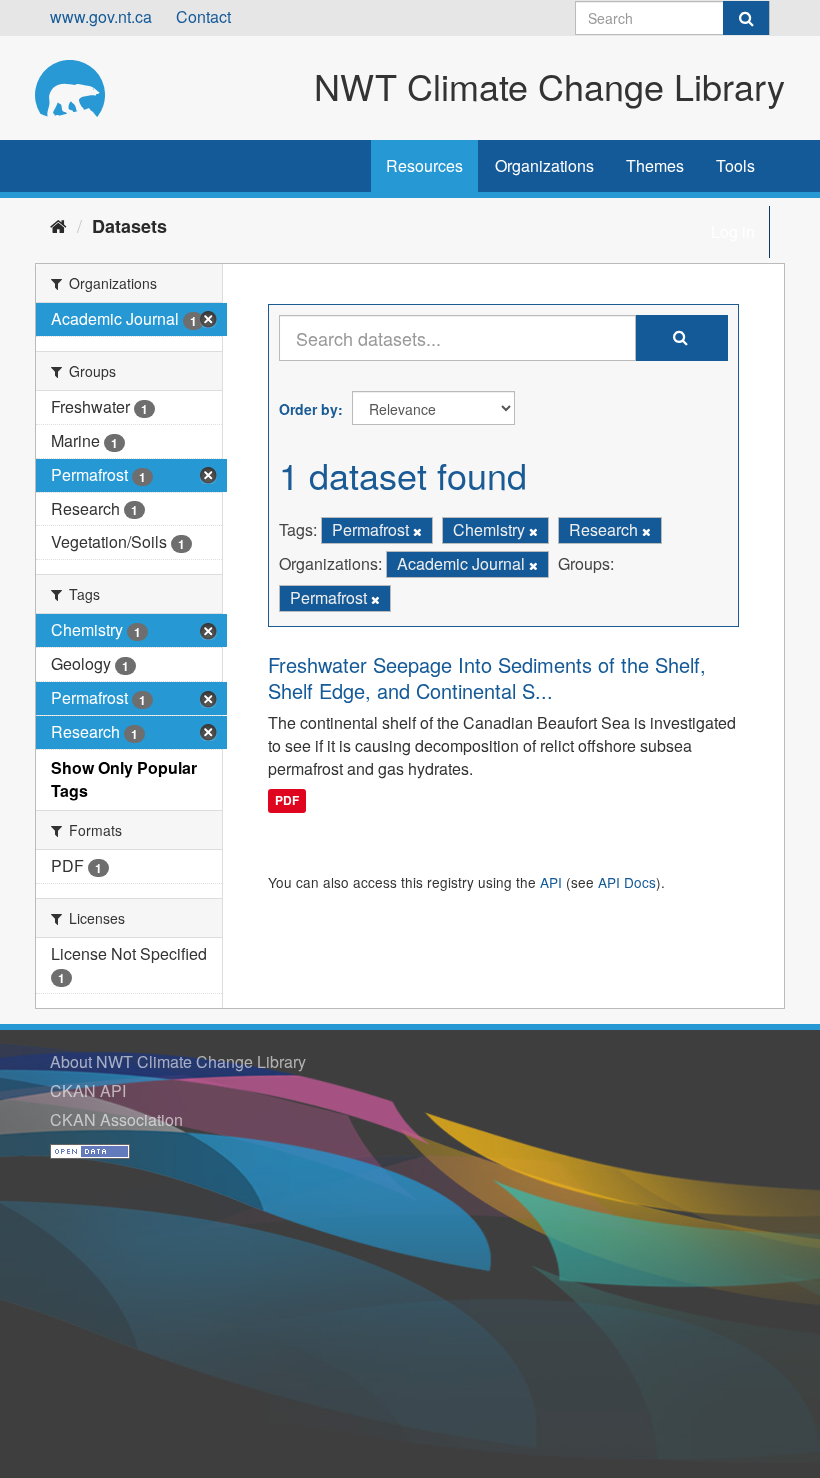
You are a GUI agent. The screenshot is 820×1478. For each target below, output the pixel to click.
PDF (287, 800)
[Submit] (746, 18)
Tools (735, 165)
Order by (308, 409)
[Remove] (417, 531)
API (551, 882)
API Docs (627, 882)
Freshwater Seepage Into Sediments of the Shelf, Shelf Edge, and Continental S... (487, 677)
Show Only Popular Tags (124, 779)
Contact (203, 16)
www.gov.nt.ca (101, 16)
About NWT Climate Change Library (178, 1061)
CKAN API (88, 1090)
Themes (655, 165)
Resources (424, 165)
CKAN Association (116, 1119)
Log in (733, 231)
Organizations (544, 165)
